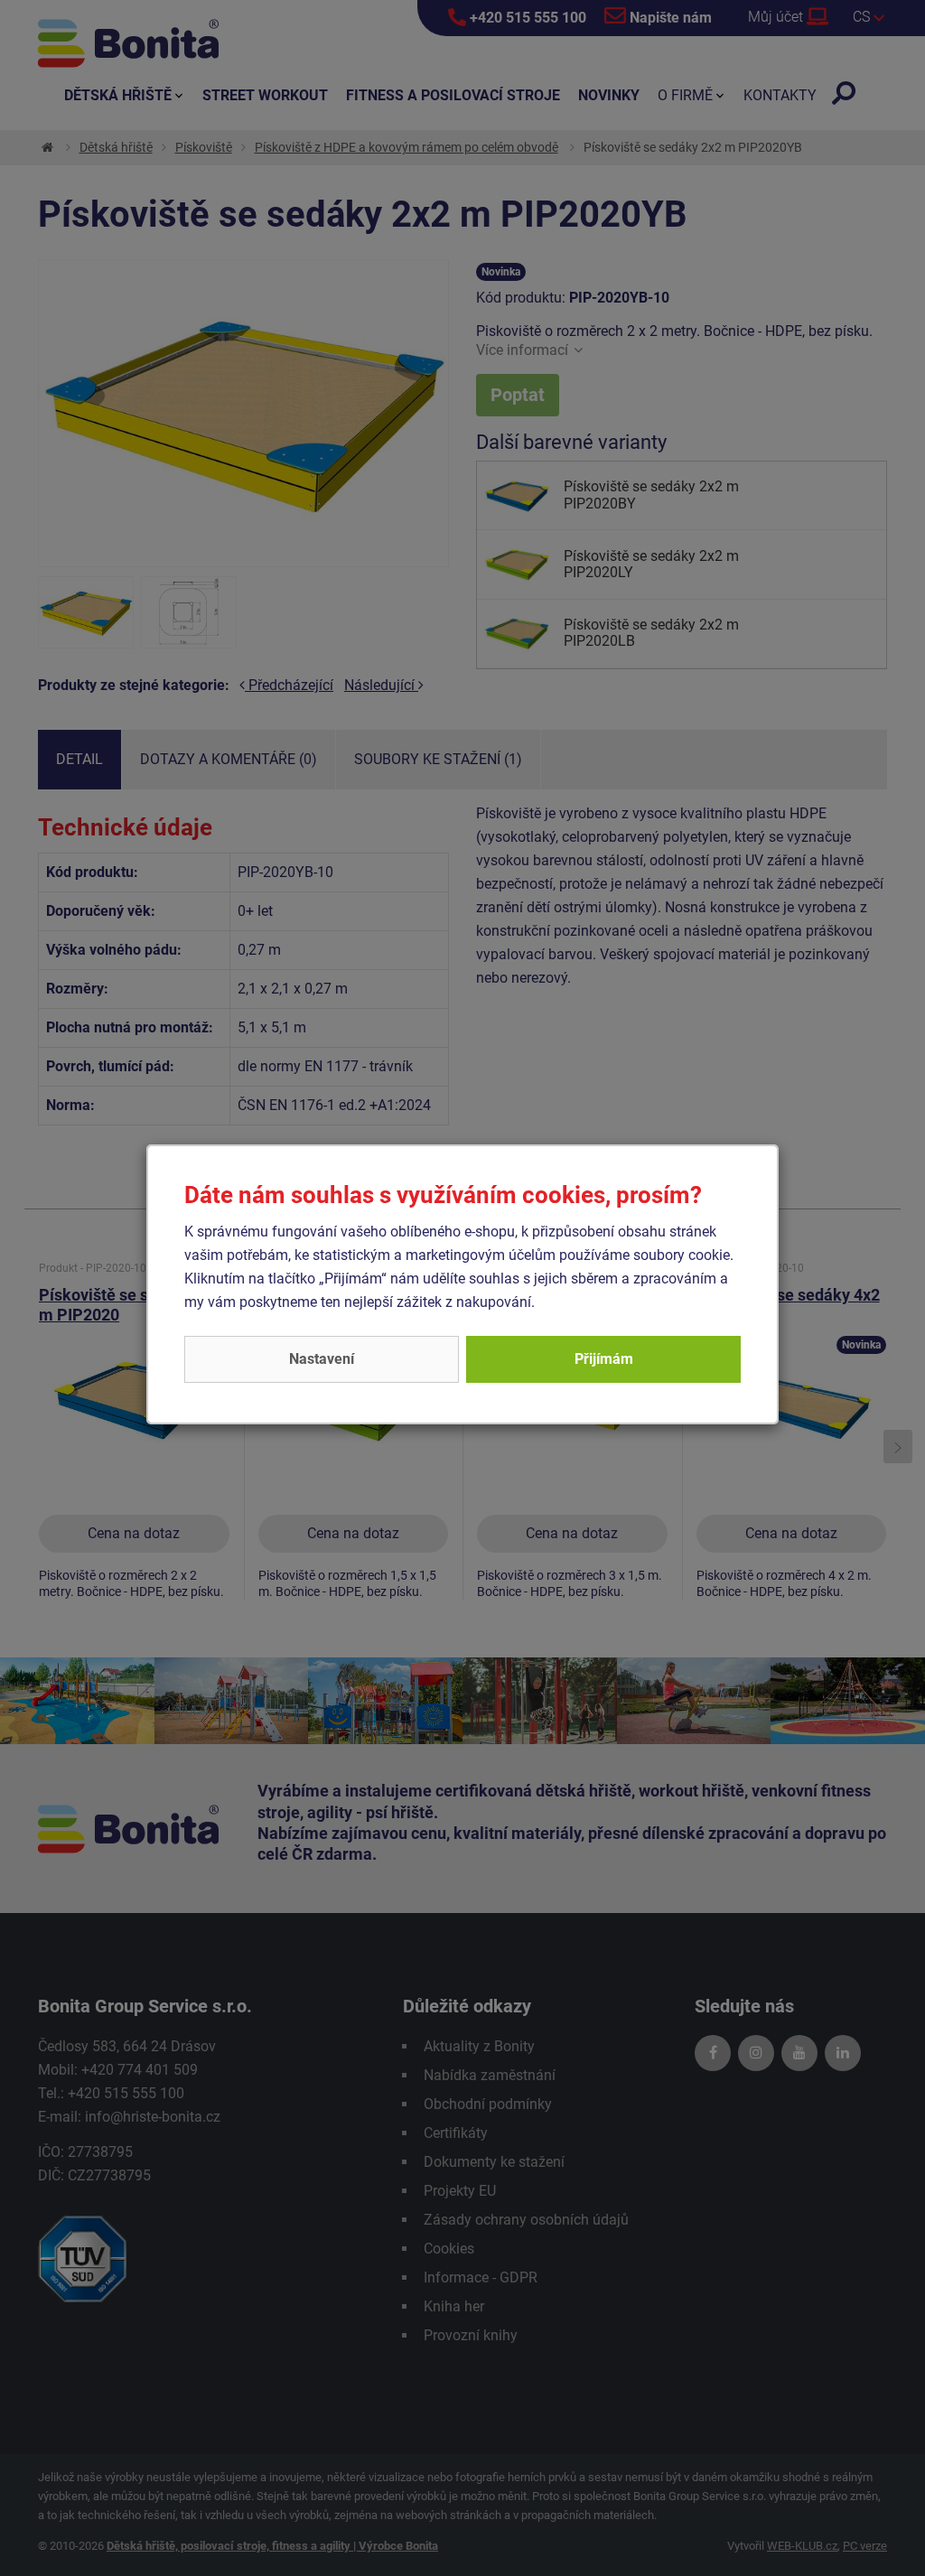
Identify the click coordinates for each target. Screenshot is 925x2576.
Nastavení (322, 1359)
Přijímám (604, 1359)
